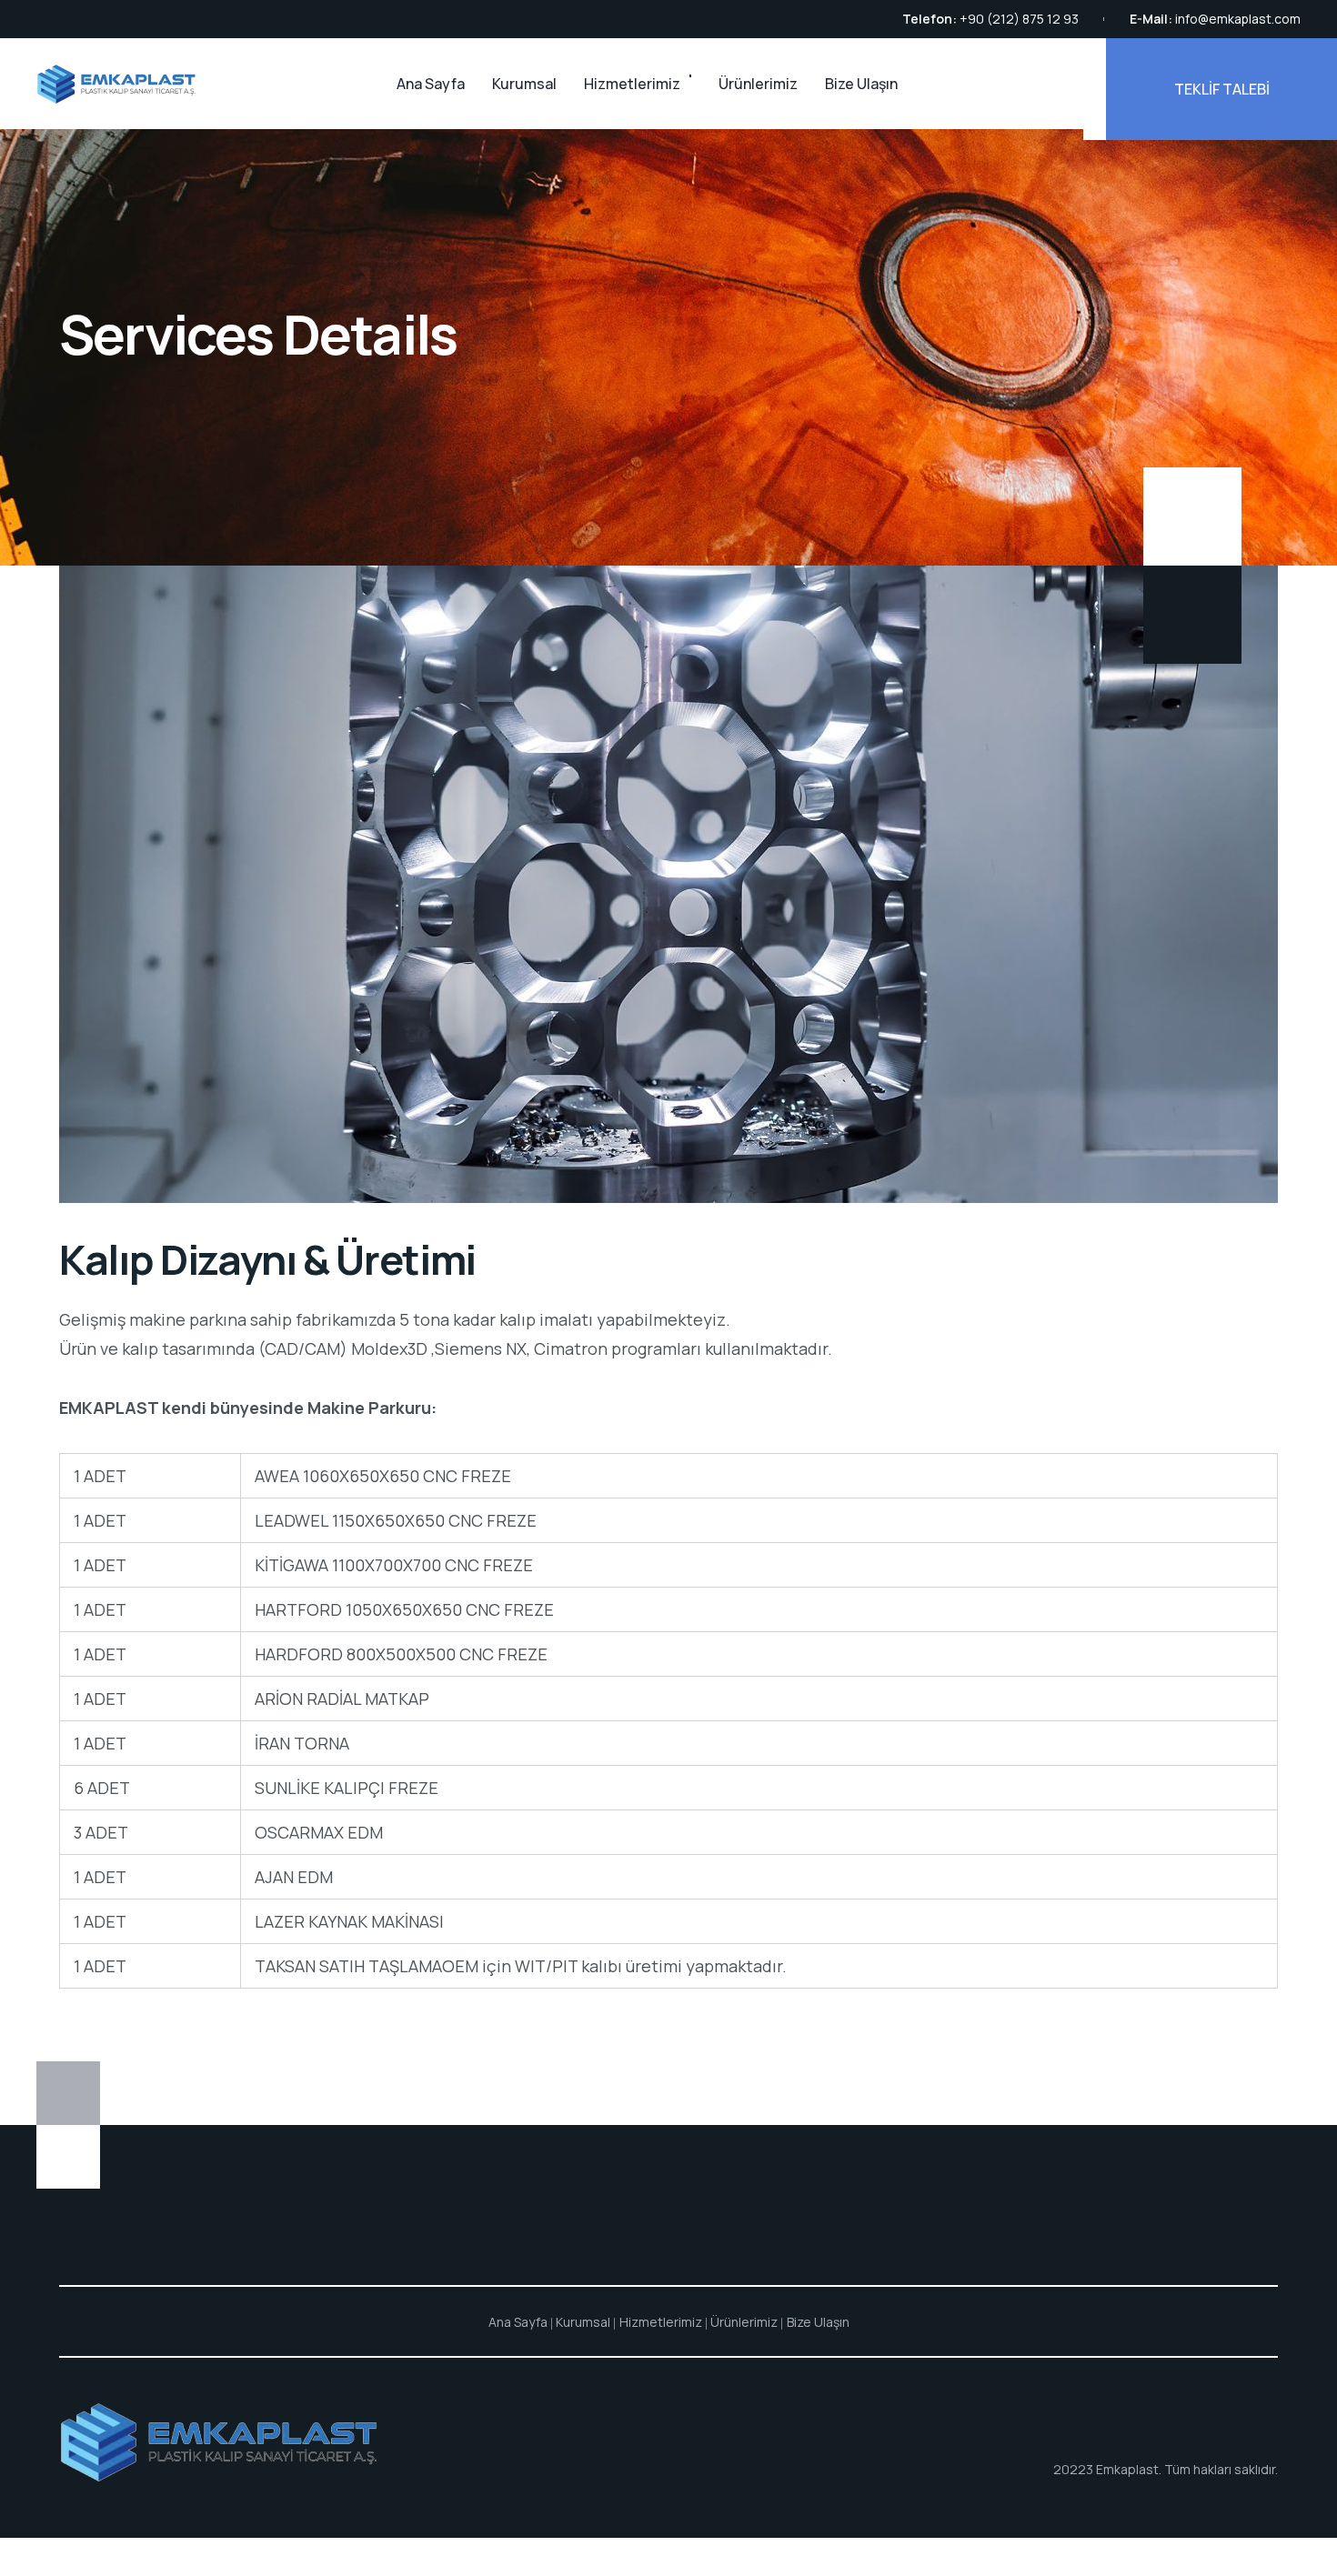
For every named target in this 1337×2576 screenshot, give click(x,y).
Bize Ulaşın (861, 84)
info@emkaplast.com (1238, 19)
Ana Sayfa (431, 84)
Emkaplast (1127, 2469)
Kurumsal (524, 84)
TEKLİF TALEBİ (1222, 89)
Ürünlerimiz (758, 84)
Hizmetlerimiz (632, 84)
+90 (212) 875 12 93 (1019, 19)
